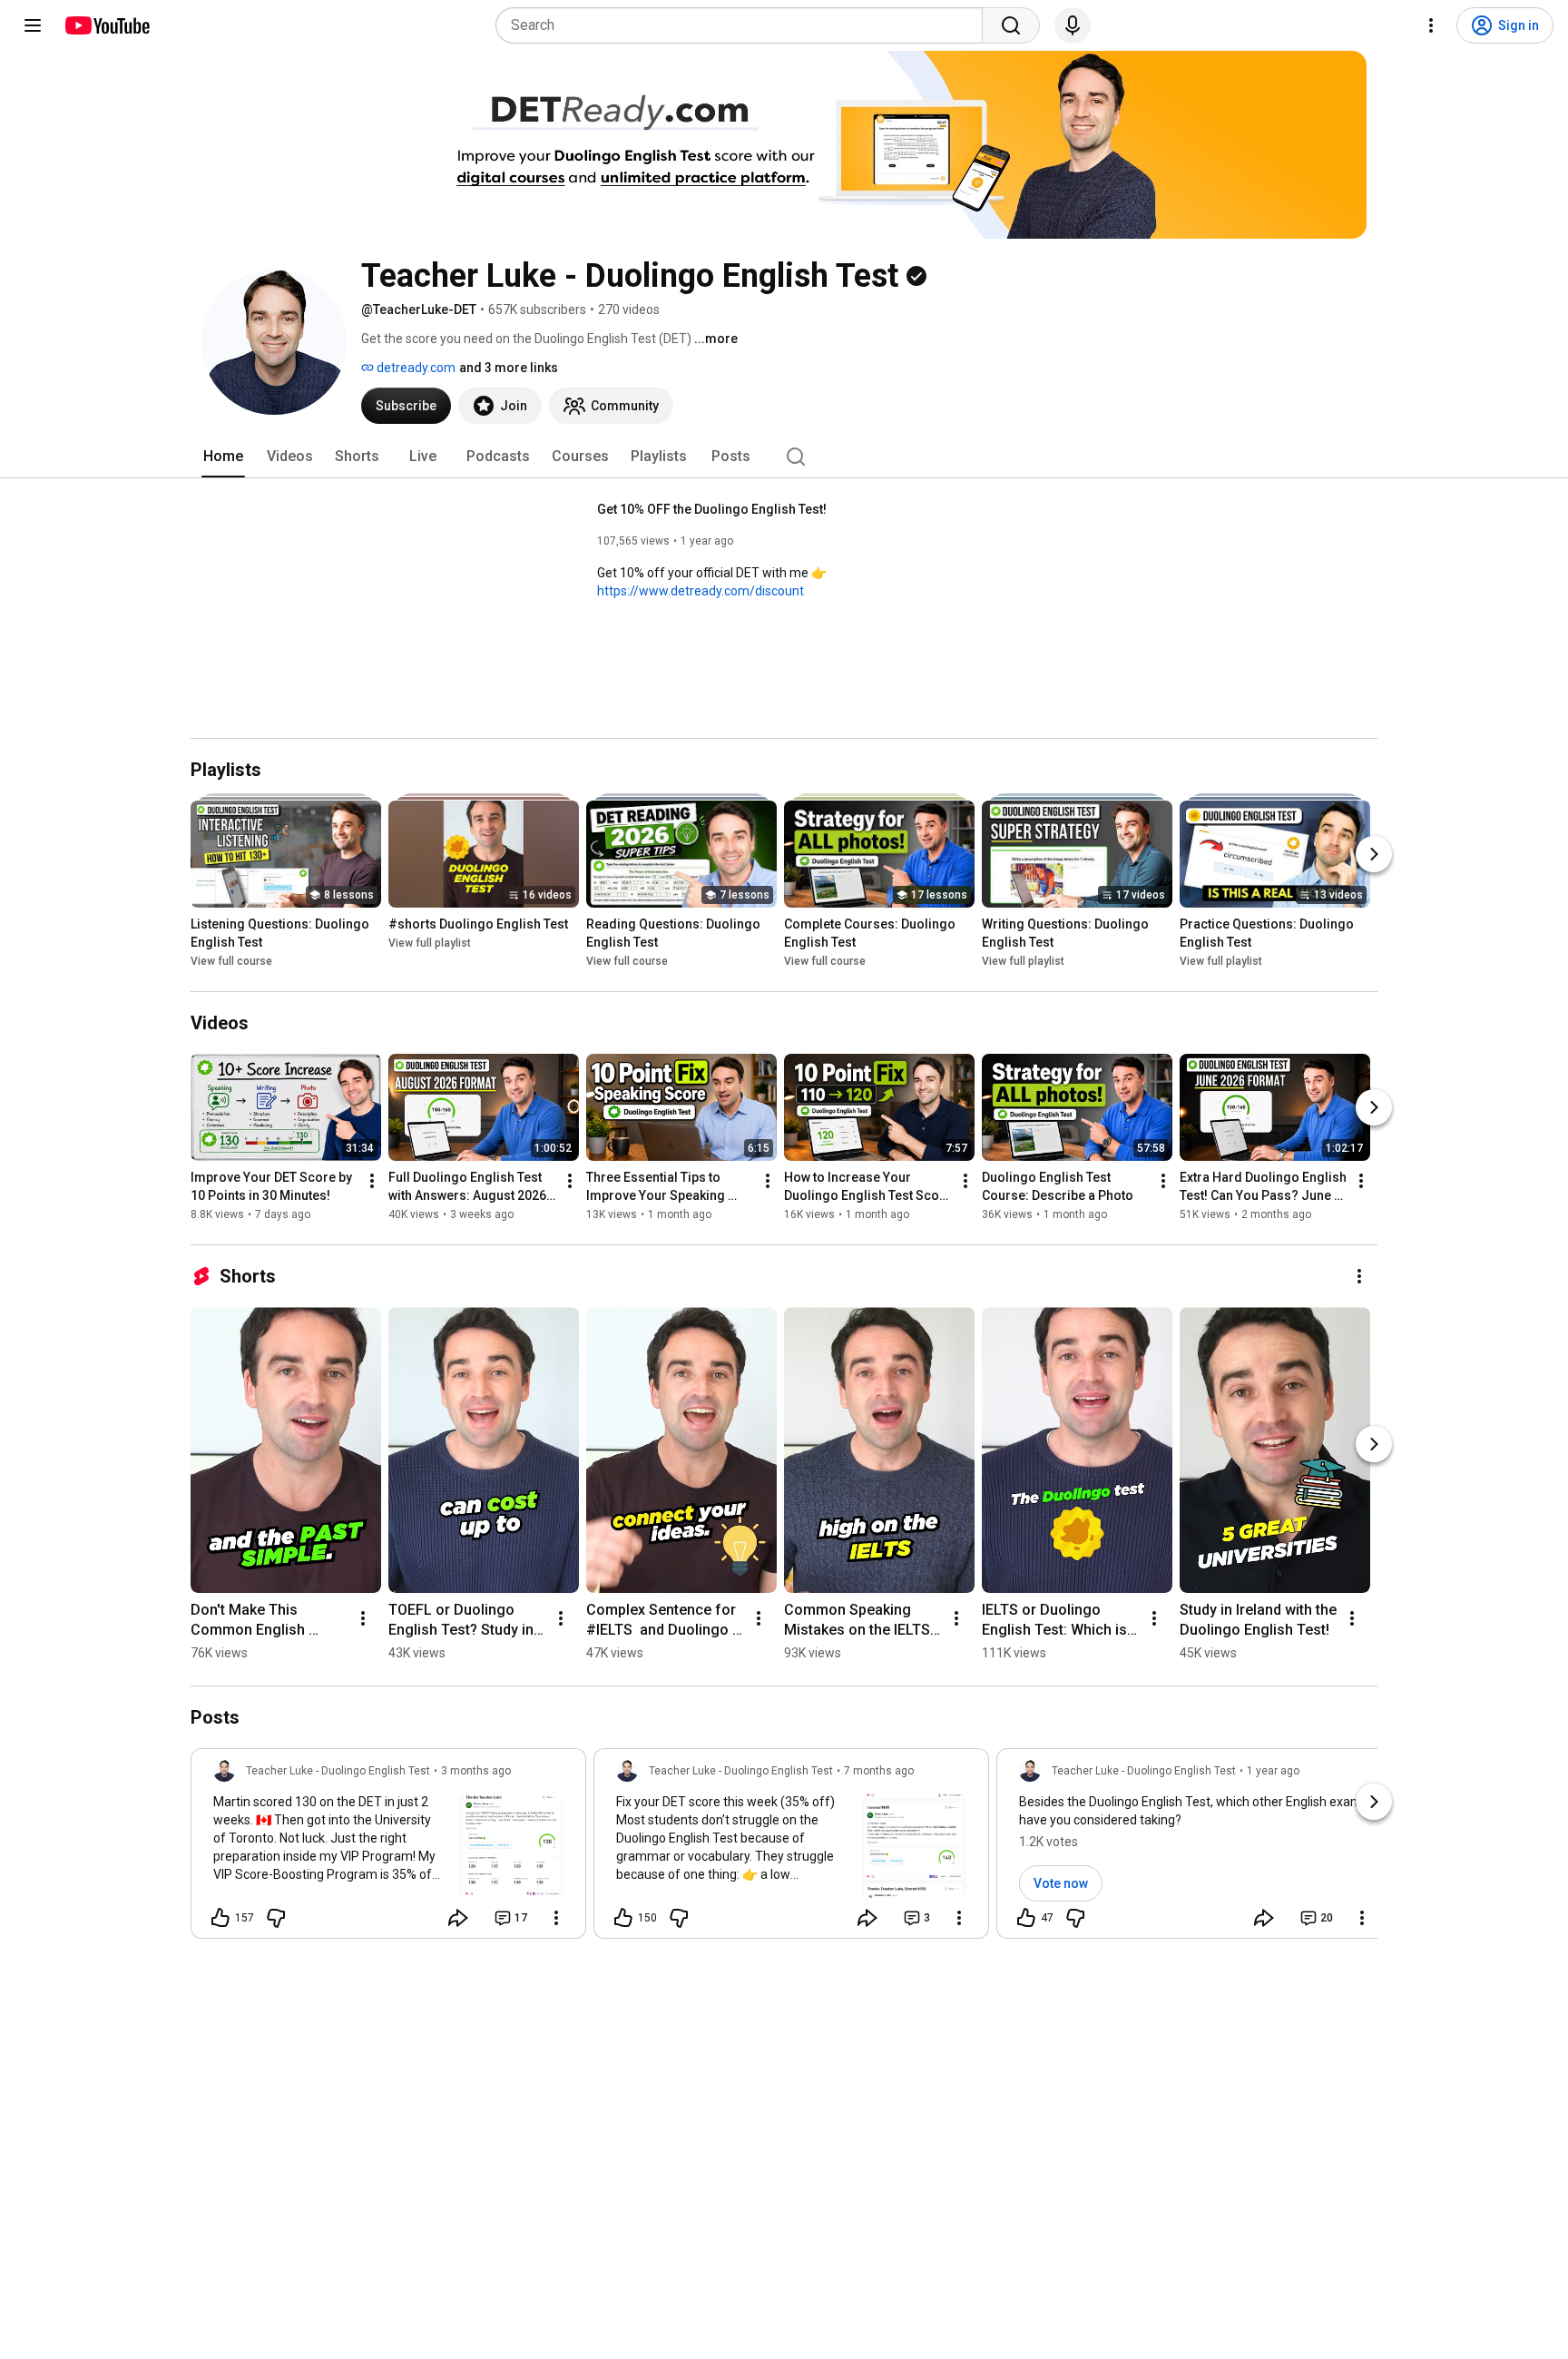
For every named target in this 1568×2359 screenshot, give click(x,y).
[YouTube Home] (107, 25)
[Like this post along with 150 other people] (623, 1918)
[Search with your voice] (1073, 25)
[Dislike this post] (276, 1918)
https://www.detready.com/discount (701, 591)
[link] (388, 1849)
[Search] (1011, 25)
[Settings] (1431, 25)
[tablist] (784, 457)
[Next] (1374, 854)
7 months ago (879, 1771)
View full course (231, 961)
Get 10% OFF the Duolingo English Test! (712, 509)
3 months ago (476, 1771)
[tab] (223, 457)
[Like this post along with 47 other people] (1026, 1918)
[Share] (458, 1918)
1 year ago (1273, 1771)
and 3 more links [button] (509, 368)
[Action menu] (556, 1918)
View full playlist (430, 943)
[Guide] (33, 25)
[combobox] (745, 25)
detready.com (415, 368)
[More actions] (372, 1181)
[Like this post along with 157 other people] (220, 1918)
